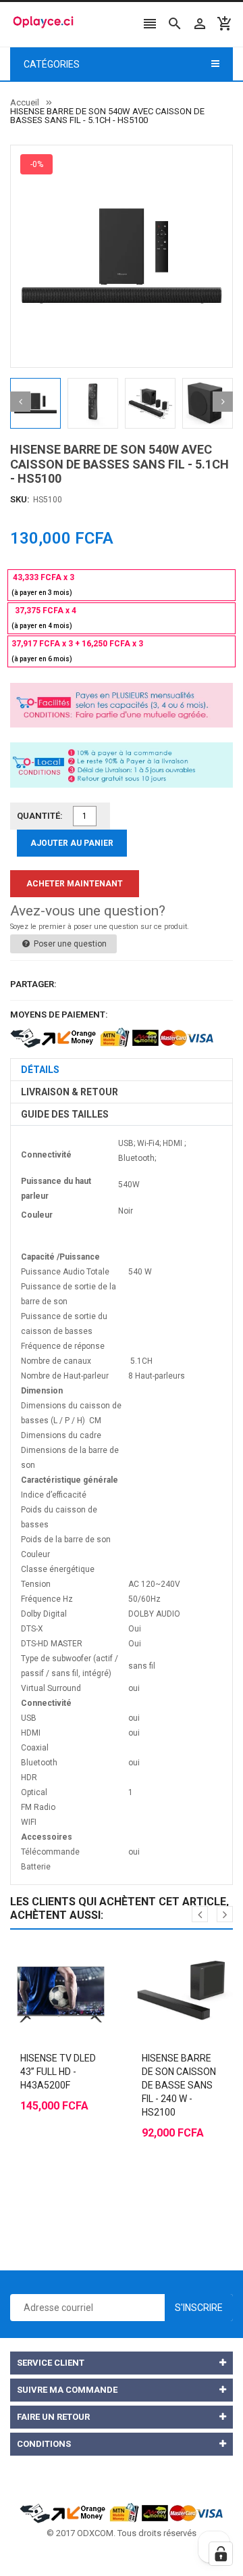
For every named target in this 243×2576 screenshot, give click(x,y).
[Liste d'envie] (74, 1960)
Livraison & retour (70, 1092)
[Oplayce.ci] (122, 2511)
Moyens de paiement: (59, 1015)
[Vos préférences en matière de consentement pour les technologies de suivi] (221, 2554)
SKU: (20, 499)
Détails (40, 1070)
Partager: (33, 984)
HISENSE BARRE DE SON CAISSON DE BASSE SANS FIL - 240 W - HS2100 (179, 2085)
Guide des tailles (65, 1114)
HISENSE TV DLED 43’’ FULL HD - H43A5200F (58, 2072)
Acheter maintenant (75, 884)
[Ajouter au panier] (47, 1960)
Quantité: (40, 816)
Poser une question (69, 944)
